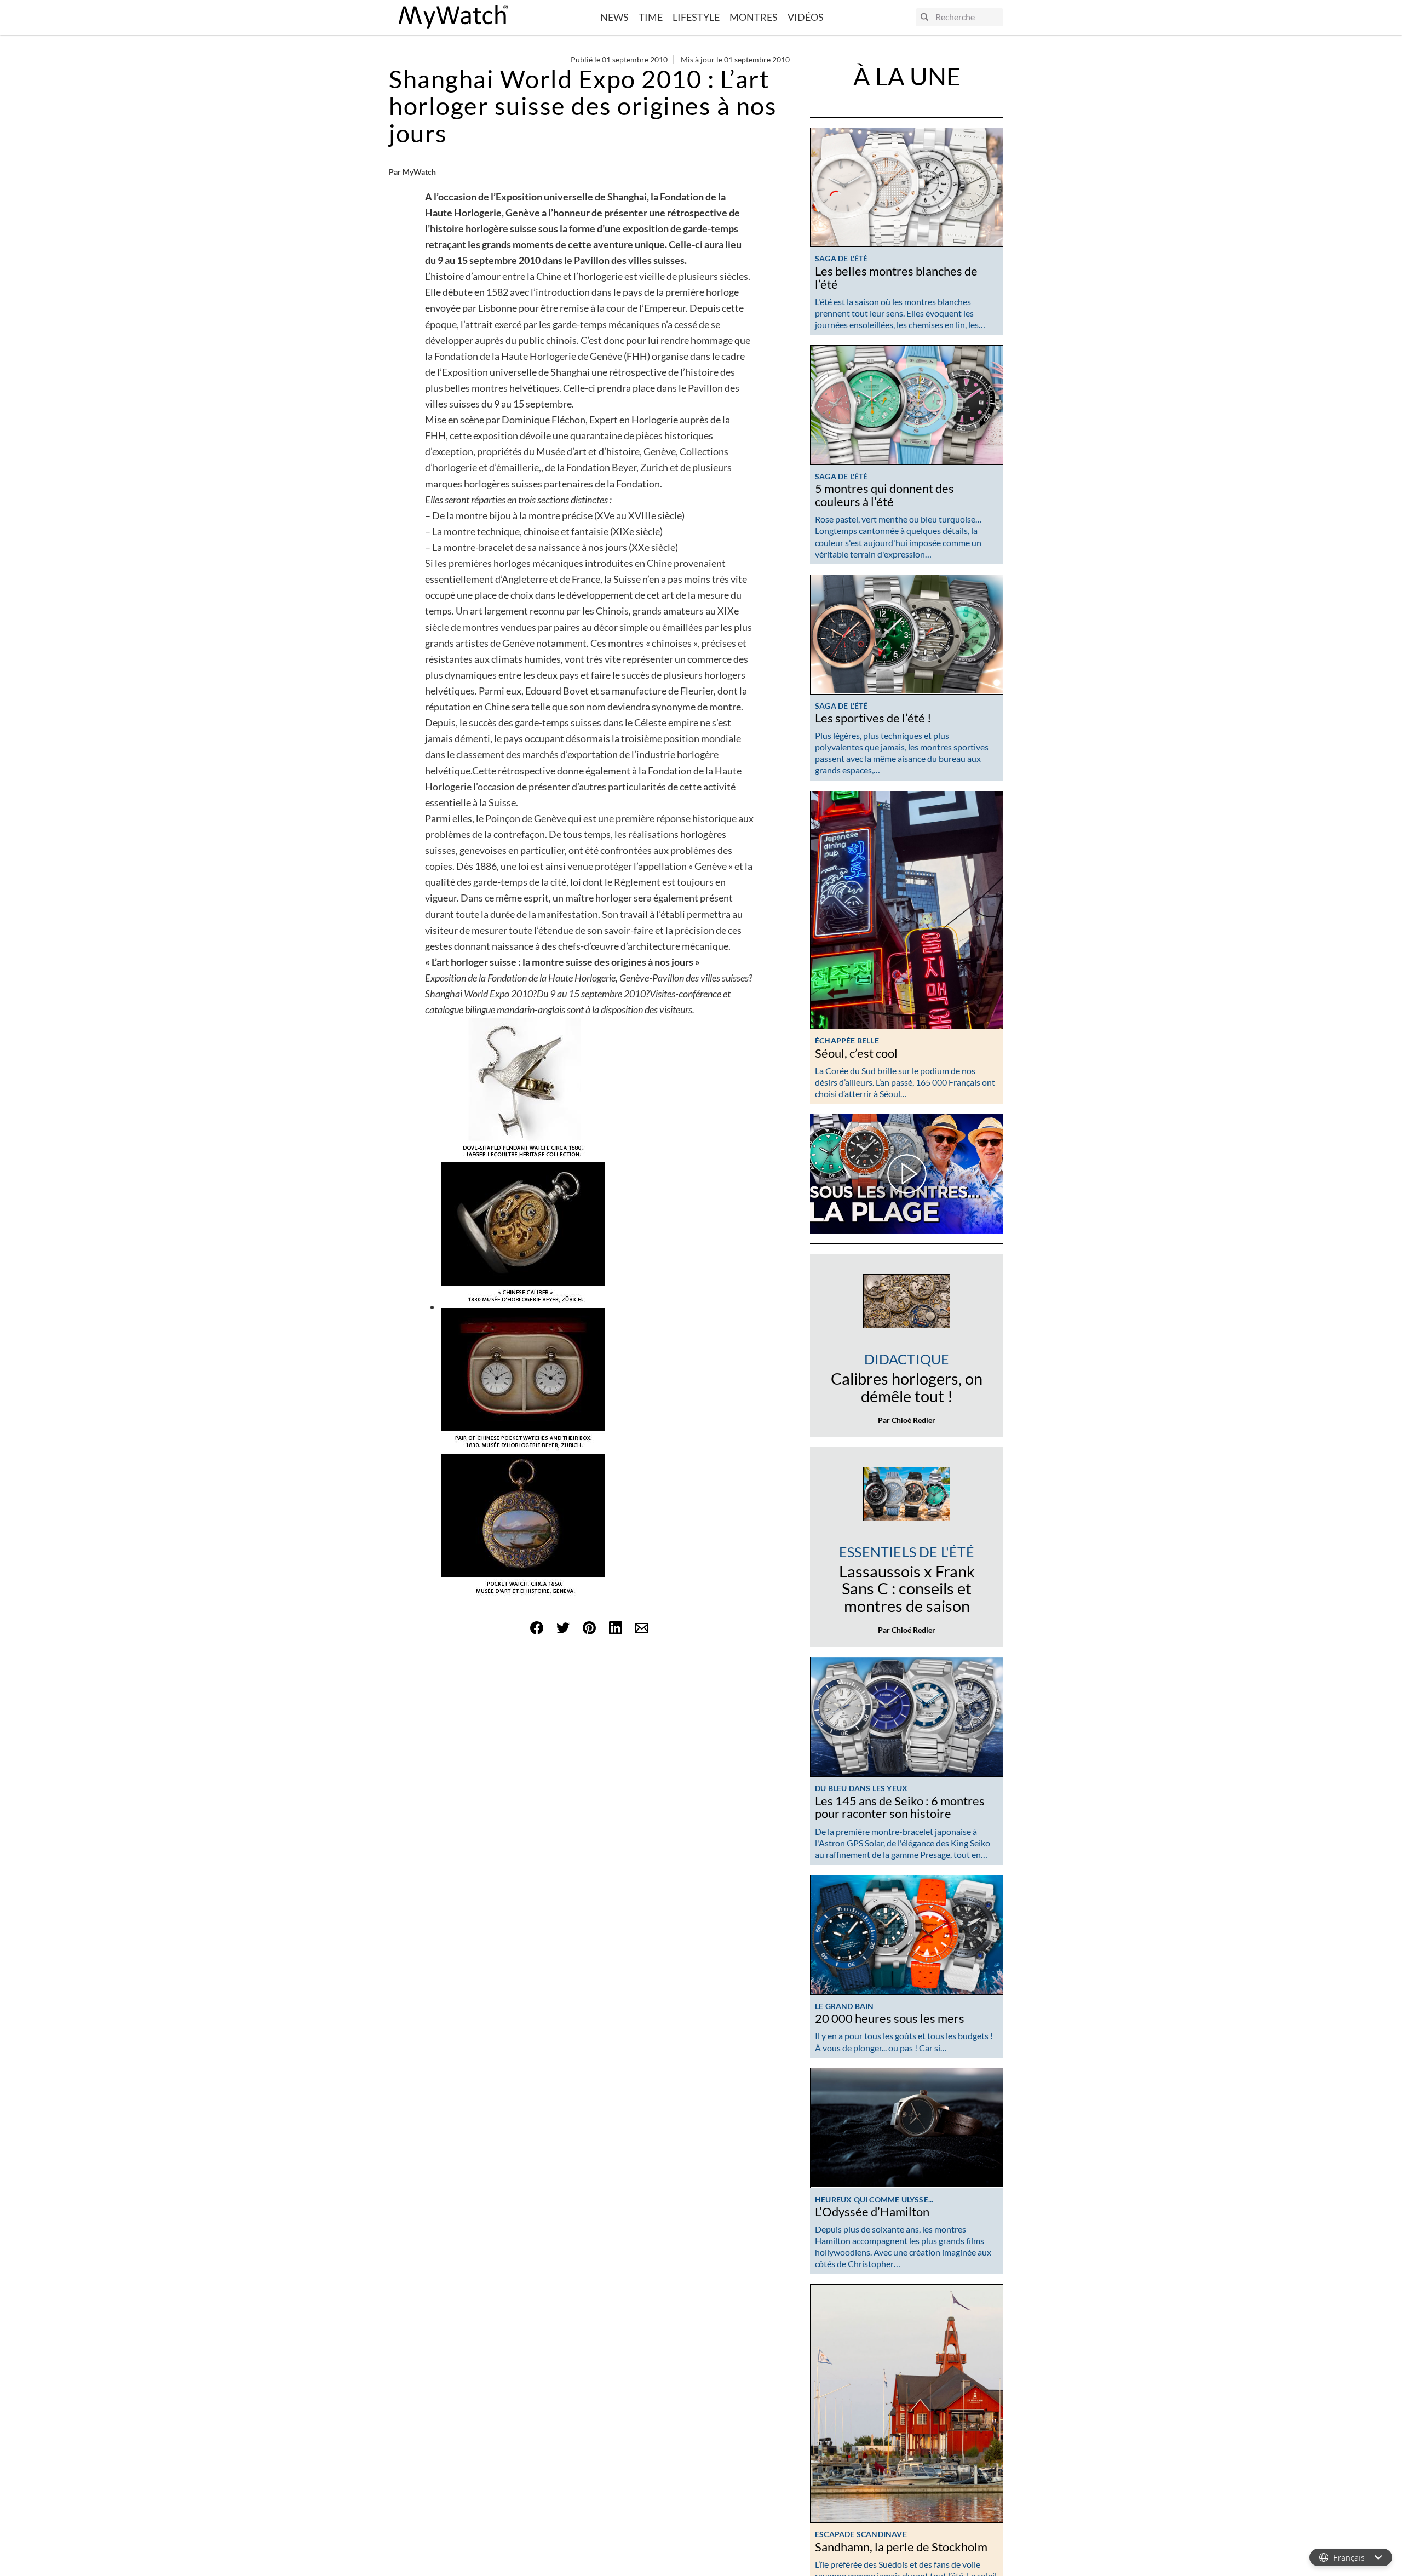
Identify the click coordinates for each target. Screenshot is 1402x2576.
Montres (754, 17)
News (614, 17)
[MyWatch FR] (453, 17)
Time (651, 17)
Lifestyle (696, 17)
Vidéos (806, 17)
